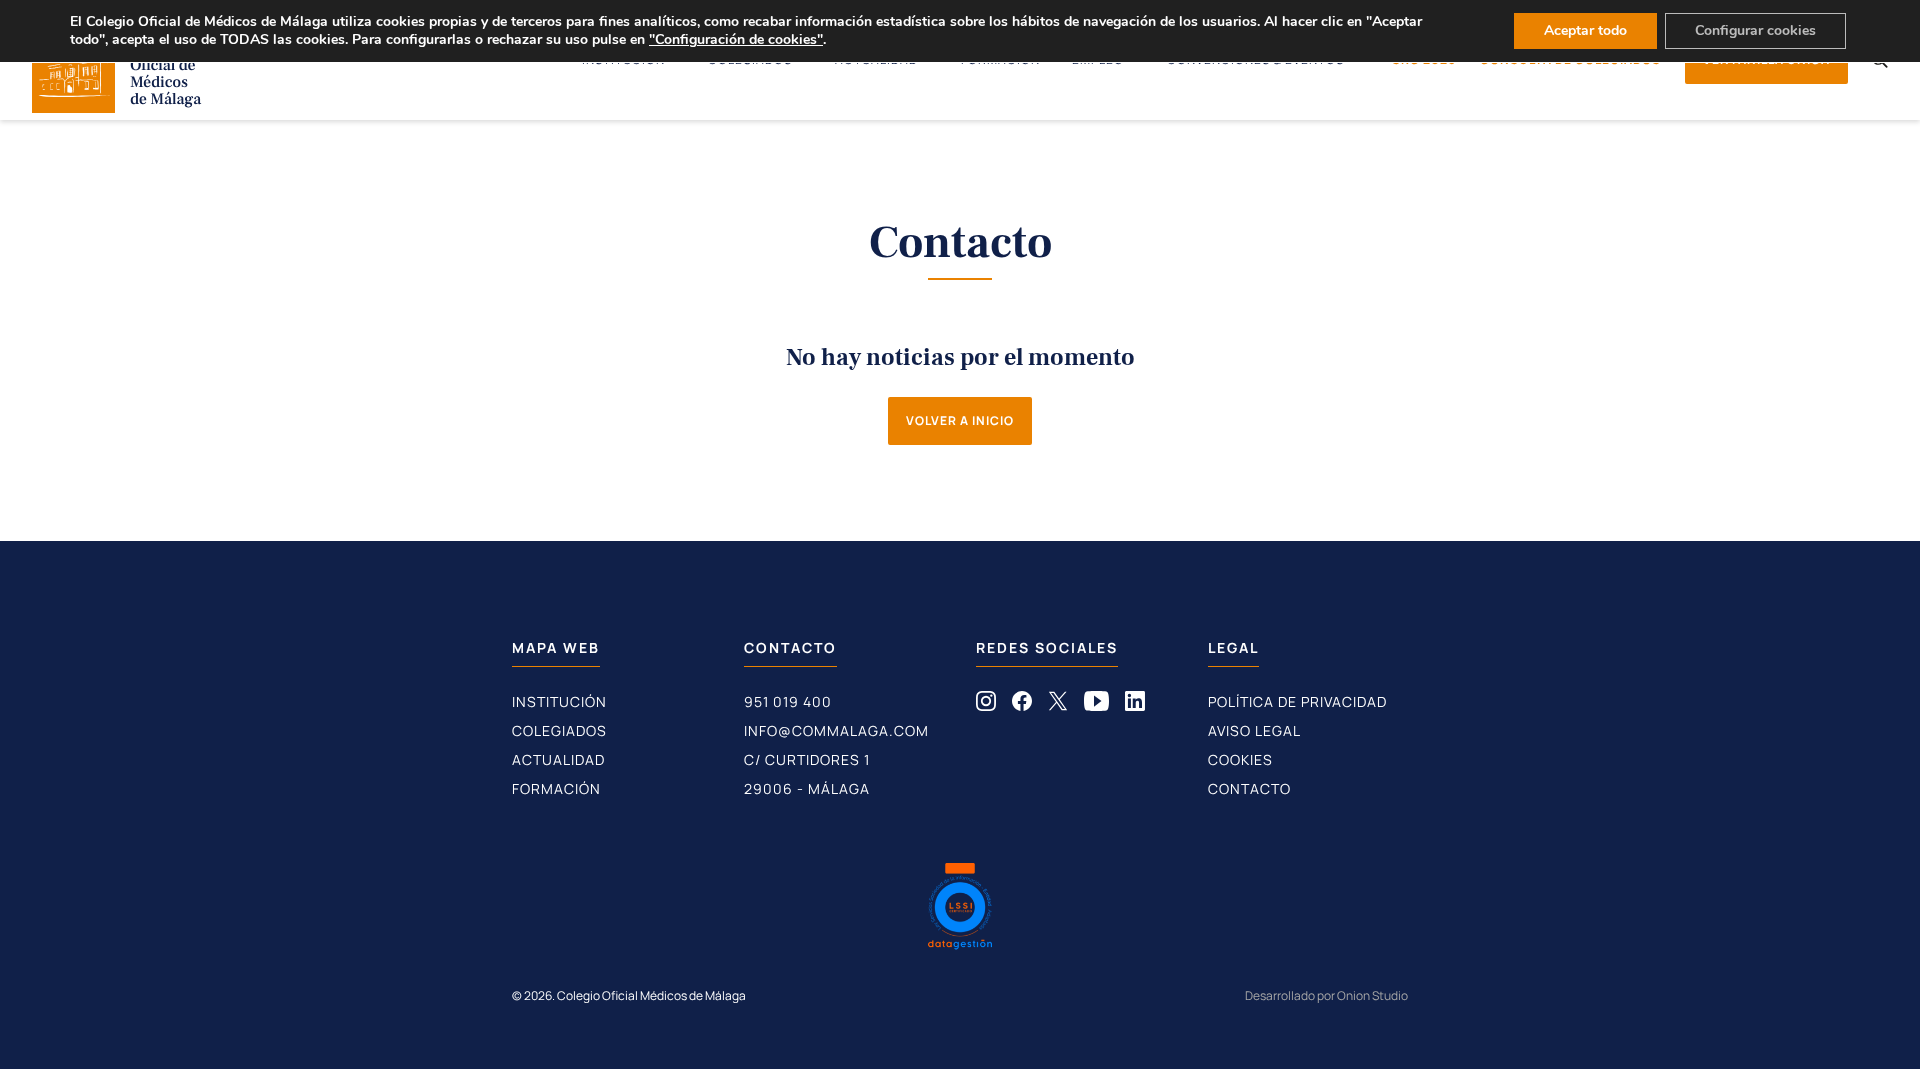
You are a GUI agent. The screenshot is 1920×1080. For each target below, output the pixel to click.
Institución (559, 701)
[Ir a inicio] (117, 107)
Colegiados (559, 730)
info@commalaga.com (836, 730)
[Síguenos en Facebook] (1022, 705)
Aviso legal (1254, 730)
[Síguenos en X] (1058, 705)
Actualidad (558, 759)
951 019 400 (788, 701)
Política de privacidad (1297, 701)
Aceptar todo (1585, 30)
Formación (556, 788)
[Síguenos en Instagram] (986, 705)
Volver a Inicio (960, 420)
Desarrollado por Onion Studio (1326, 995)
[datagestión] (960, 909)
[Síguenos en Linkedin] (1135, 705)
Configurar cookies (1755, 30)
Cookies (1240, 759)
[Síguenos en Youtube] (1096, 705)
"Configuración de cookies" (736, 40)
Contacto (1249, 788)
